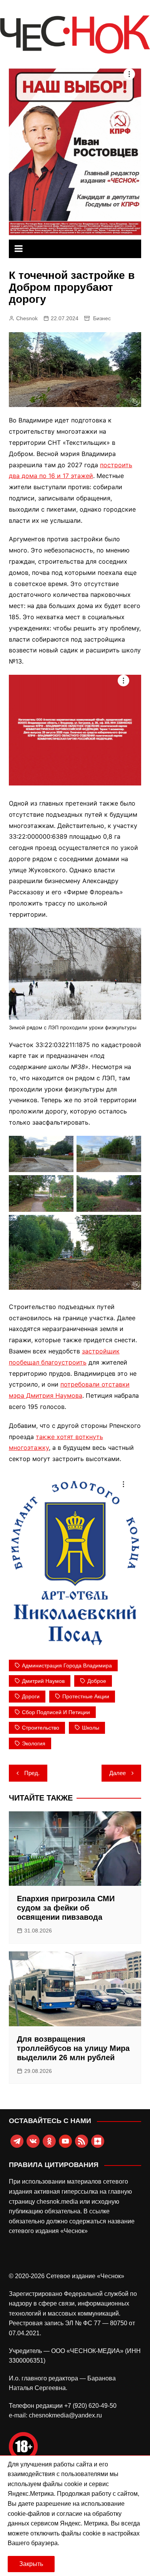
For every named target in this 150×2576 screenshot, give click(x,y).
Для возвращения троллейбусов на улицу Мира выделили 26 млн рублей (73, 2048)
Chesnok (27, 318)
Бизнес (102, 318)
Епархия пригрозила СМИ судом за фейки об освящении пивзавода (66, 1908)
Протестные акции (86, 1696)
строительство (41, 1728)
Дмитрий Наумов (43, 1681)
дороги (31, 1696)
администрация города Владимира (67, 1666)
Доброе (97, 1681)
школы (91, 1728)
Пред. (32, 1773)
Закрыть (31, 2564)
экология (34, 1743)
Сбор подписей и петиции (56, 1712)
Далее (117, 1773)
